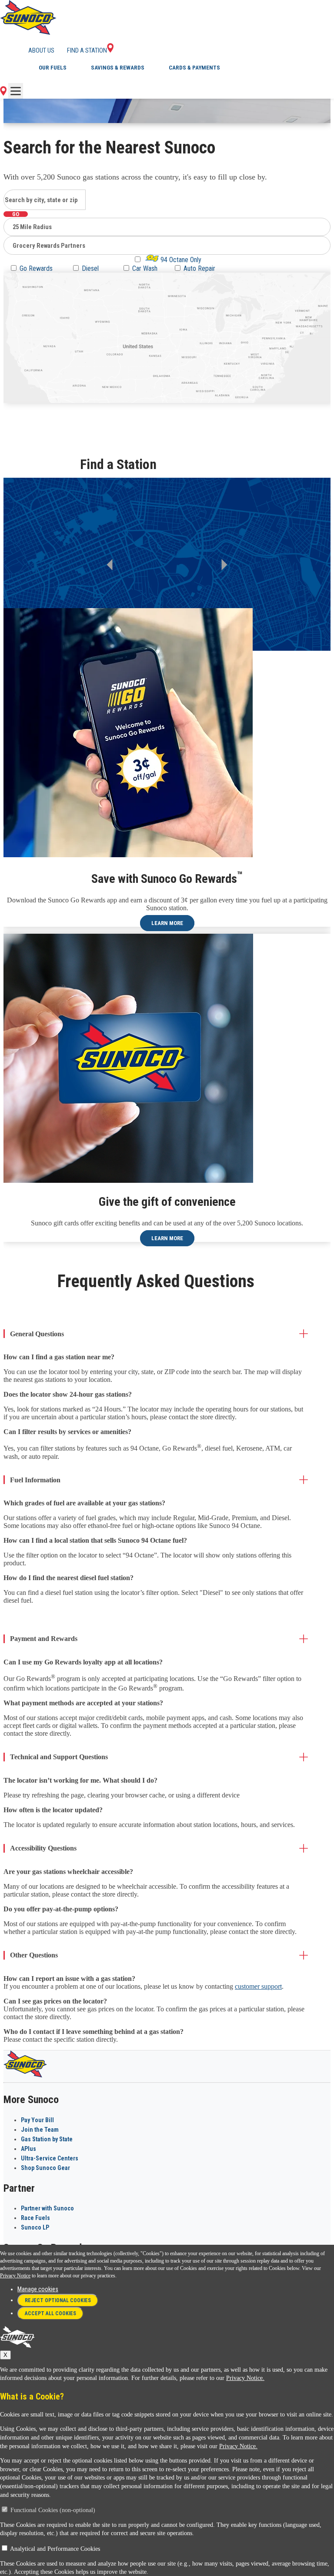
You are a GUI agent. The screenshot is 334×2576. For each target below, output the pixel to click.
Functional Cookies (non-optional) (53, 2510)
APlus (28, 2149)
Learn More (167, 923)
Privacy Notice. (245, 2378)
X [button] (5, 2355)
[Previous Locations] (110, 565)
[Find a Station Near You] (3, 93)
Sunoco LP (35, 2227)
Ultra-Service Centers (50, 2158)
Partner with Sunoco (47, 2208)
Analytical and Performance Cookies (55, 2549)
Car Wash (145, 268)
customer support (258, 1986)
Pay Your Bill (37, 2120)
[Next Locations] (224, 565)
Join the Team (40, 2130)
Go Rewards (36, 268)
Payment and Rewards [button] (44, 1639)
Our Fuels (53, 68)
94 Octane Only (180, 260)
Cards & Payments (194, 68)
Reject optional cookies (58, 2300)
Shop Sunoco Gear (45, 2168)
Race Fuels (35, 2218)
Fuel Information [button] (35, 1480)
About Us (41, 50)
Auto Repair (199, 268)
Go (16, 214)
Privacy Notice (15, 2276)
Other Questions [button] (34, 1955)
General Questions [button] (37, 1334)
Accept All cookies (50, 2313)
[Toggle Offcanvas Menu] (16, 91)
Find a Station (87, 50)
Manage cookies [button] (38, 2289)
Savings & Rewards (118, 68)
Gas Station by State (47, 2139)
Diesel (90, 268)
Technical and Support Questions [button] (59, 1757)
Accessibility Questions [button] (43, 1848)
